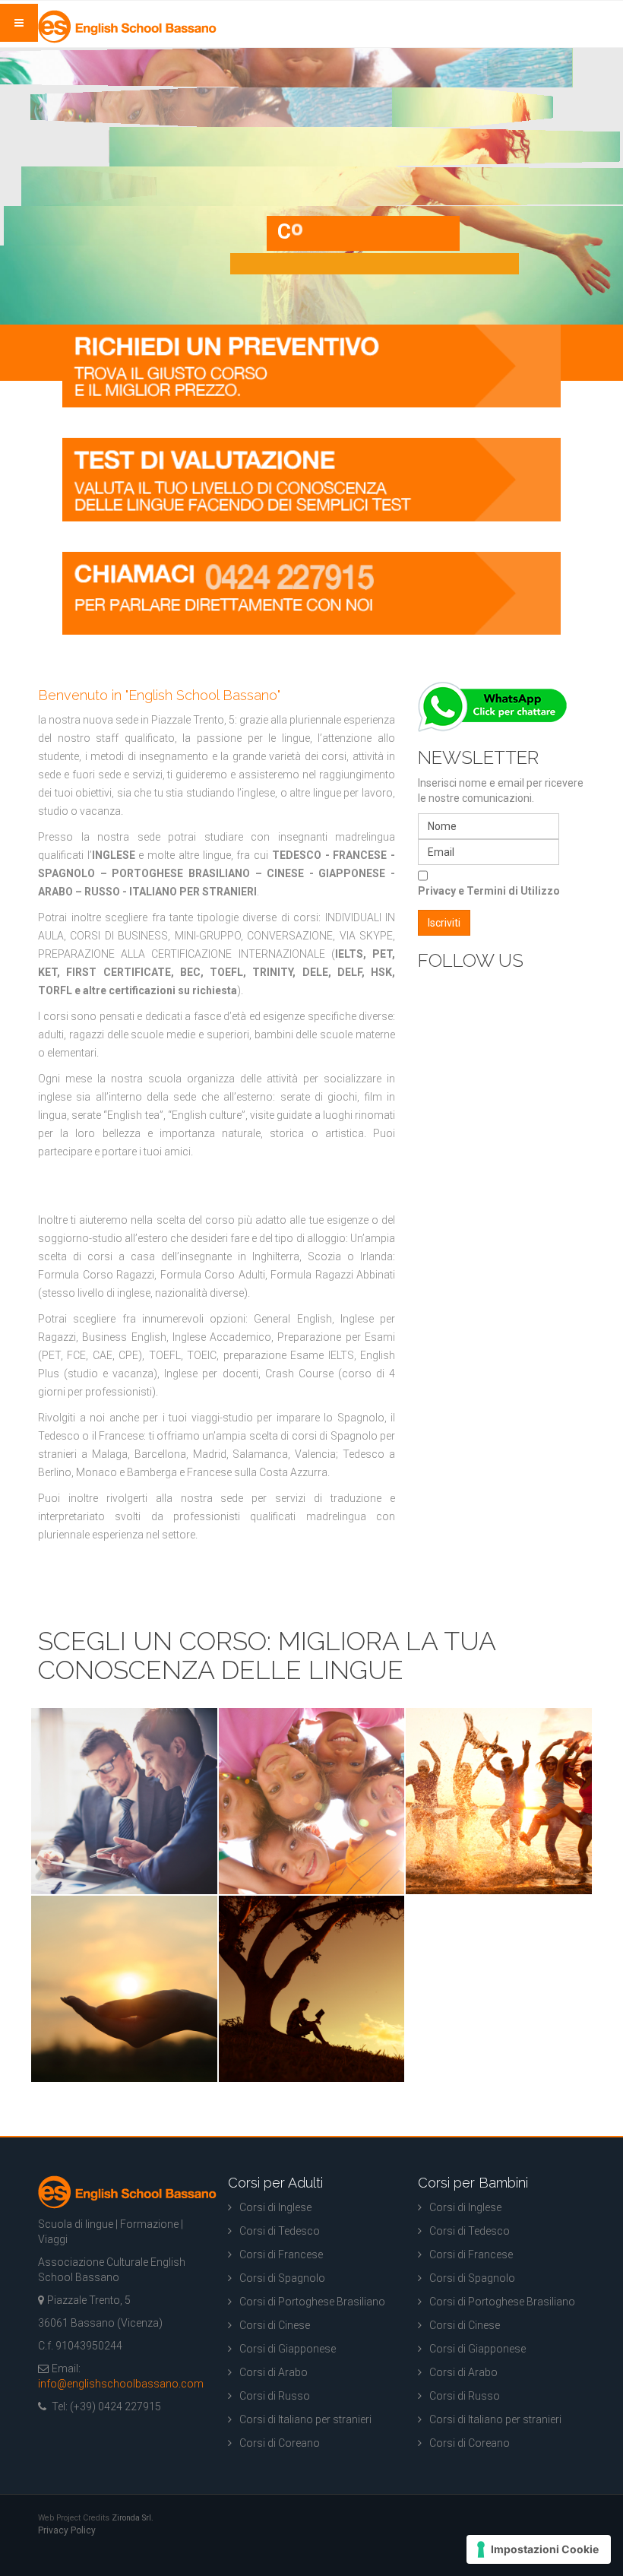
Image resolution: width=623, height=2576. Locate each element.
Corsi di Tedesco (280, 2231)
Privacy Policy (67, 2530)
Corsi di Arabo (274, 2372)
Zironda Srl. (133, 2518)
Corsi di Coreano (280, 2443)
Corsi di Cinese (275, 2325)
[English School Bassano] (127, 27)
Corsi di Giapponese (288, 2349)
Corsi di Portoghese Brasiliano (312, 2302)
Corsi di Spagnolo (282, 2278)
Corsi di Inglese (275, 2207)
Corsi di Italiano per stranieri (305, 2419)
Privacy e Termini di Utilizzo (489, 891)
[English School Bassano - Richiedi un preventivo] (311, 365)
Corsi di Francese (281, 2254)
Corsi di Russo (275, 2396)
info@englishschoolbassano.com (121, 2384)
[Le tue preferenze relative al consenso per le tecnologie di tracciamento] (539, 2549)
